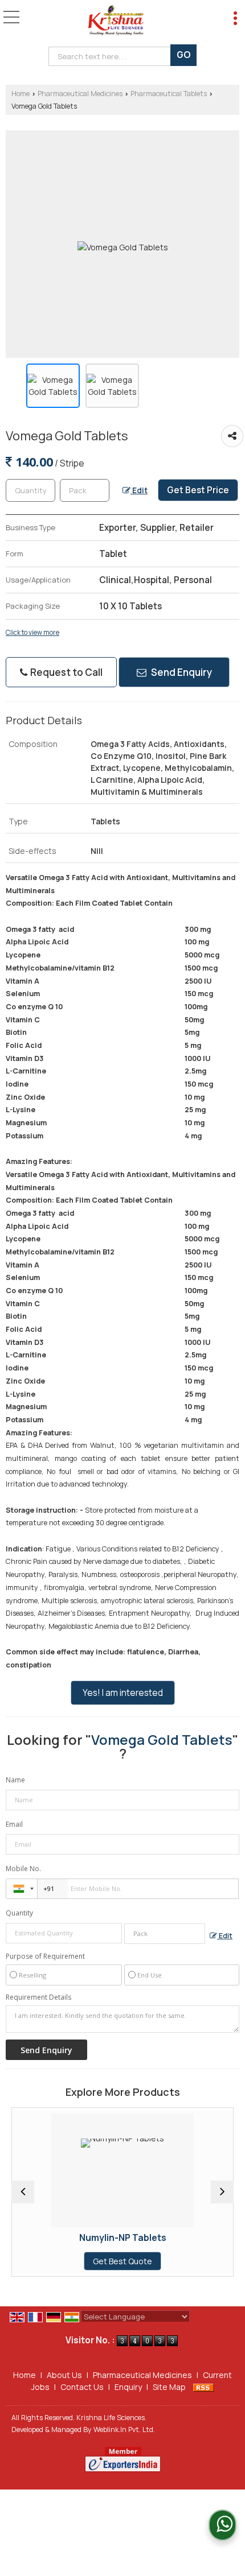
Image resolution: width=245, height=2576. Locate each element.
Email (14, 1824)
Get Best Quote (72, 2261)
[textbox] (112, 56)
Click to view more (32, 633)
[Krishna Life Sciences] (116, 20)
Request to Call (66, 672)
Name (15, 1780)
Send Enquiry (181, 672)
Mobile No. (23, 1869)
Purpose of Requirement (45, 1956)
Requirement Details (38, 1997)
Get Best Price (198, 490)
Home (21, 94)
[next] (222, 2192)
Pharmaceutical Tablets (169, 94)
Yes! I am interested (123, 1693)
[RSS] (203, 2387)
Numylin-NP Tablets (72, 2238)
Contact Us (82, 2387)
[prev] (23, 2192)
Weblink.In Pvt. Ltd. (124, 2430)
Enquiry (128, 2387)
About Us (64, 2375)
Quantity (19, 1913)
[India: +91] (22, 1889)
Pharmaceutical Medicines (80, 94)
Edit (139, 490)
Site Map (169, 2387)
